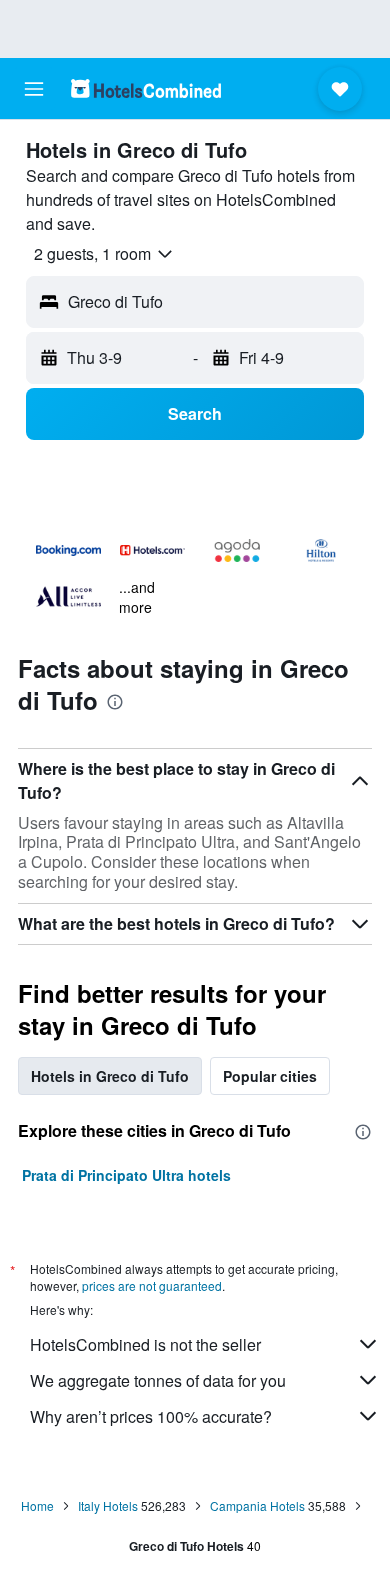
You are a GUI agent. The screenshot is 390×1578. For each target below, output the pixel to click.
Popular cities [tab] (270, 1076)
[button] (34, 89)
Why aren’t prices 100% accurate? (151, 1416)
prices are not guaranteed (152, 1285)
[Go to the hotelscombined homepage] (146, 88)
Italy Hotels (108, 1505)
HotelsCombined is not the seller (145, 1344)
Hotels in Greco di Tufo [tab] (110, 1076)
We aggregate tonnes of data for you (158, 1380)
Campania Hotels (257, 1505)
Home (37, 1505)
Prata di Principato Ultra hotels (126, 1175)
